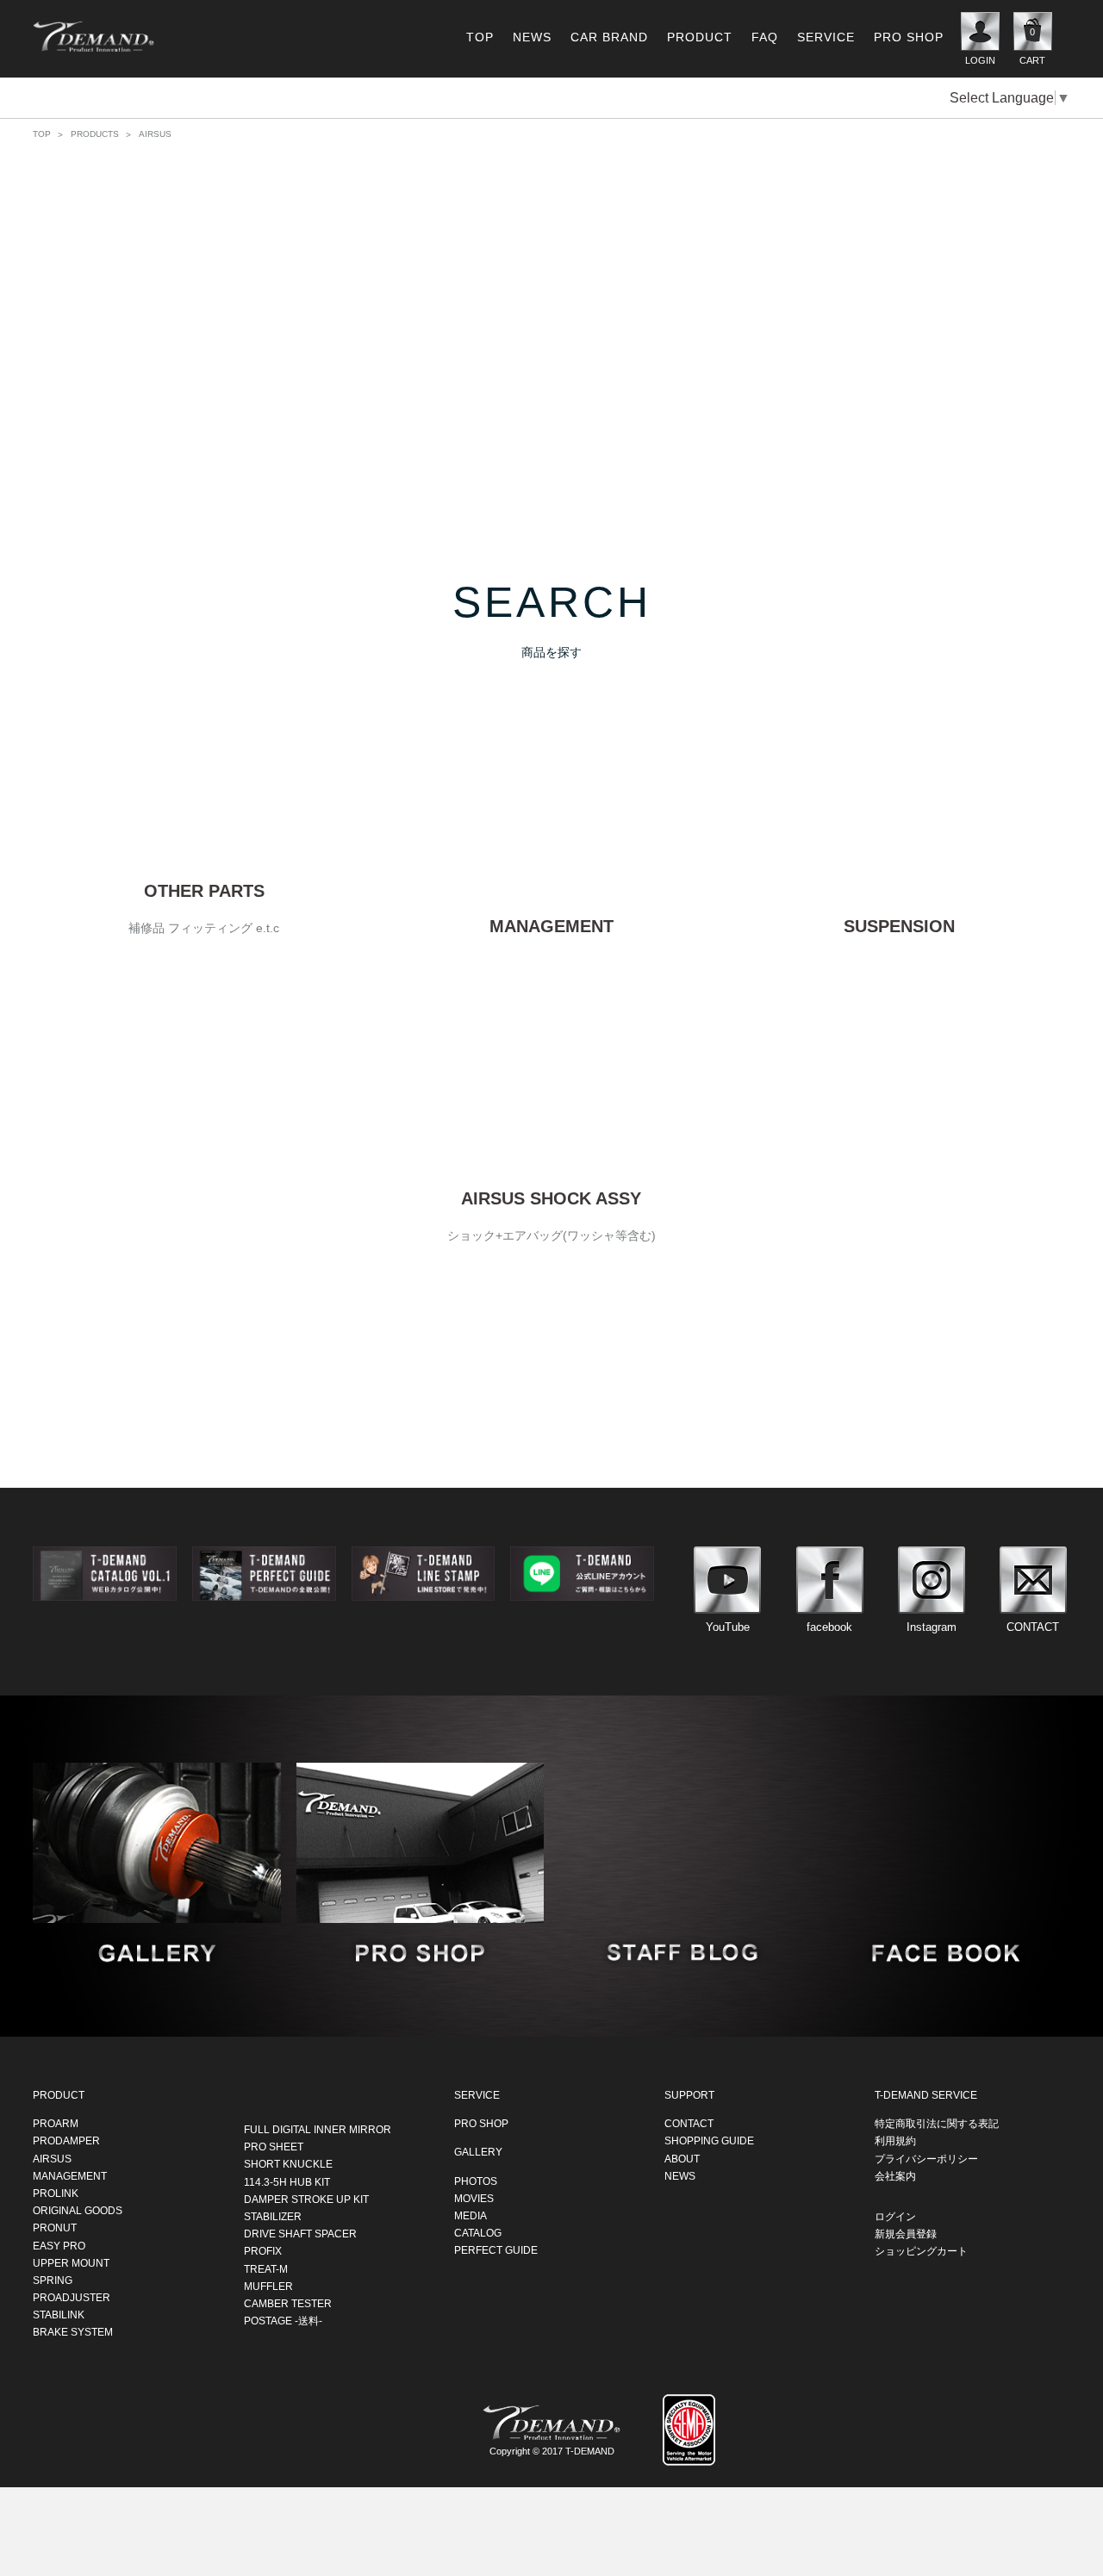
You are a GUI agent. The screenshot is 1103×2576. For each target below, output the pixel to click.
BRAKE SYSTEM (73, 2332)
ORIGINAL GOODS (78, 2211)
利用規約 (895, 2141)
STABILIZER (273, 2217)
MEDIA (470, 2216)
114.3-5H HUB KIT (287, 2181)
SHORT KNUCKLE (288, 2164)
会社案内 (895, 2176)
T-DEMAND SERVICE (926, 2095)
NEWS (532, 37)
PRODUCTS (95, 134)
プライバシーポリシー (926, 2158)
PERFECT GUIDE (496, 2250)
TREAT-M (266, 2268)
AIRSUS (52, 2158)
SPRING (53, 2280)
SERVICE (826, 37)
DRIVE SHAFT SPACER (300, 2234)
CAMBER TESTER (288, 2304)
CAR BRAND (609, 37)
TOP (480, 37)
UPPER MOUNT (71, 2263)
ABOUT (682, 2158)
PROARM (56, 2124)
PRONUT (55, 2228)
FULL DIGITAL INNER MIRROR (318, 2130)
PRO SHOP (909, 37)
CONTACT (689, 2124)
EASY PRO (59, 2245)
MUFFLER (268, 2287)
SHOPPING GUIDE (709, 2141)
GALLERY (478, 2152)
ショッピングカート (921, 2251)
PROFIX (263, 2251)
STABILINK (59, 2315)
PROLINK (56, 2193)
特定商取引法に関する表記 (937, 2124)
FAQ (765, 37)
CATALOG (478, 2233)
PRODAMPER (66, 2141)
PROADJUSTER (72, 2298)
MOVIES (474, 2199)
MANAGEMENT (70, 2176)
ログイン (895, 2217)
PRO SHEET (274, 2147)
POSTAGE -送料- (283, 2321)
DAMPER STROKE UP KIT (306, 2200)
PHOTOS (476, 2181)
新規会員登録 (906, 2234)
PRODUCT (700, 37)
